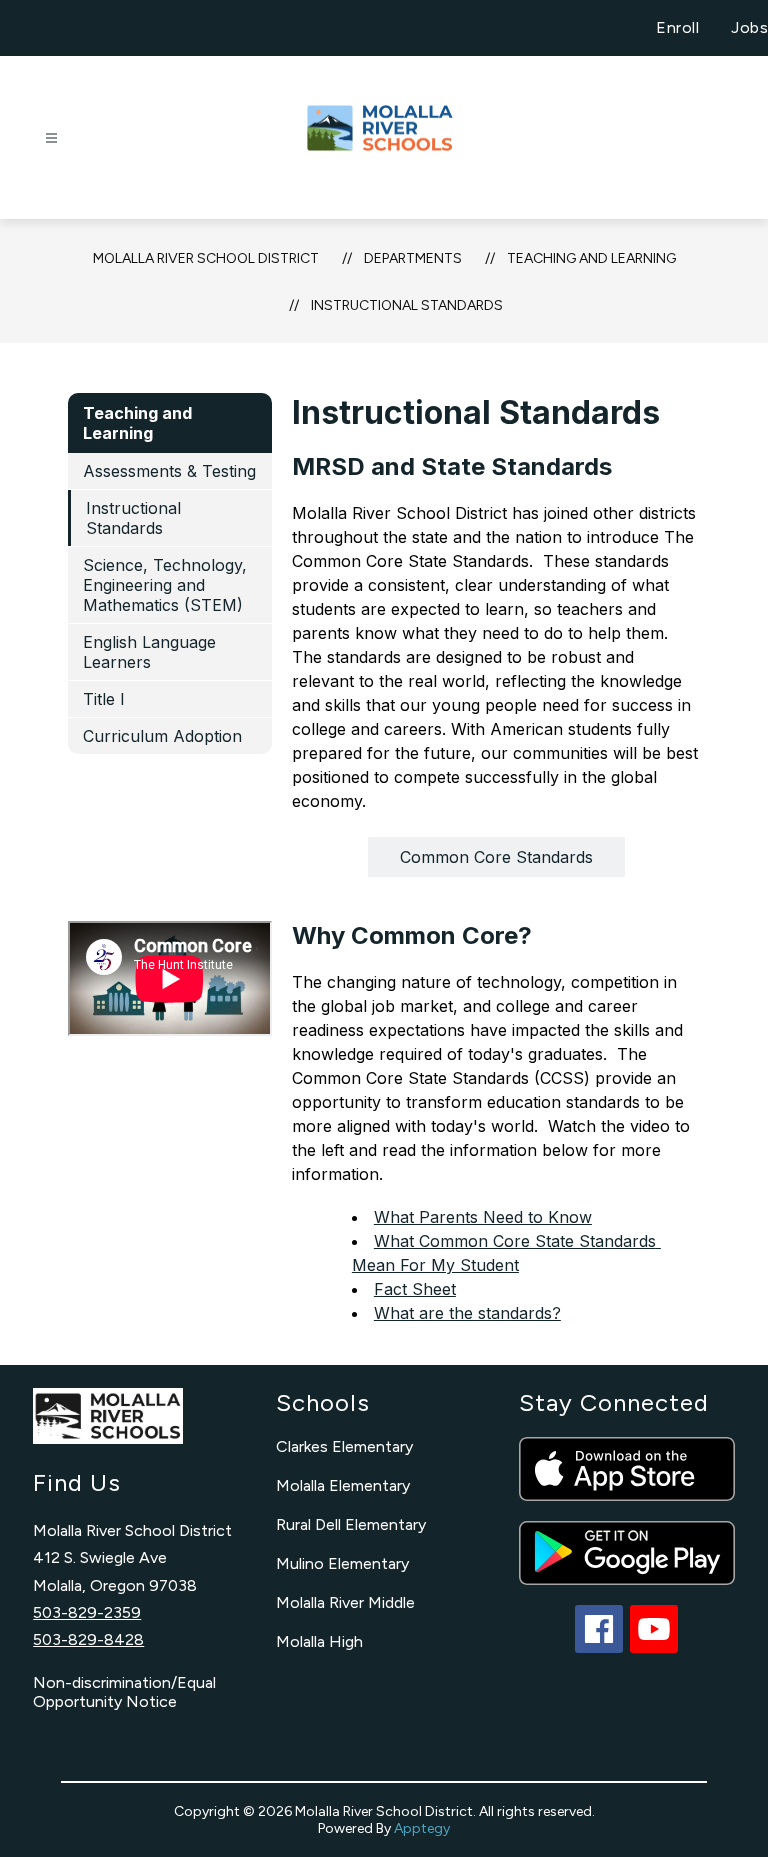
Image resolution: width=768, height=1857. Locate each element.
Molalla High (319, 1641)
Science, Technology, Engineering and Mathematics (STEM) (165, 585)
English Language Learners (149, 652)
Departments (413, 258)
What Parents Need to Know (483, 1217)
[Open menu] (51, 138)
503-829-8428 (88, 1639)
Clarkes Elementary (344, 1446)
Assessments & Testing (169, 471)
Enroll (677, 27)
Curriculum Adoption (162, 736)
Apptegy (422, 1828)
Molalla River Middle (345, 1602)
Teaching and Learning (591, 258)
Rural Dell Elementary (351, 1524)
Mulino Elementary (342, 1563)
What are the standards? (467, 1313)
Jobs (749, 27)
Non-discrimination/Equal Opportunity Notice (124, 1692)
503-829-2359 (87, 1612)
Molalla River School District (206, 258)
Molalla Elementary (343, 1485)
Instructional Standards (407, 305)
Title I (104, 699)
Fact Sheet (415, 1289)
